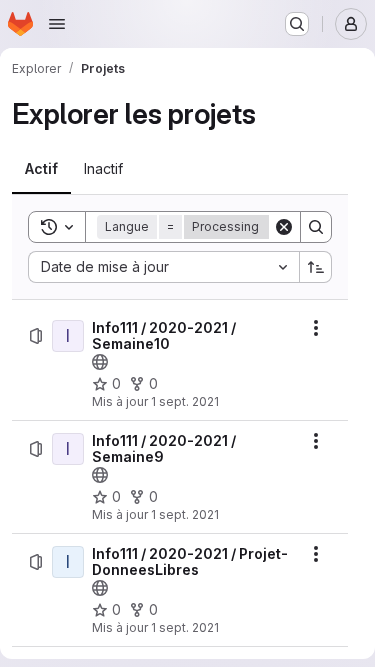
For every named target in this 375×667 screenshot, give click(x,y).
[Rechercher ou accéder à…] (297, 24)
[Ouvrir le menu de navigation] (57, 24)
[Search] (316, 227)
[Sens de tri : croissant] (316, 267)
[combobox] (163, 267)
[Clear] (284, 227)
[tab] (41, 169)
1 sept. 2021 (185, 401)
